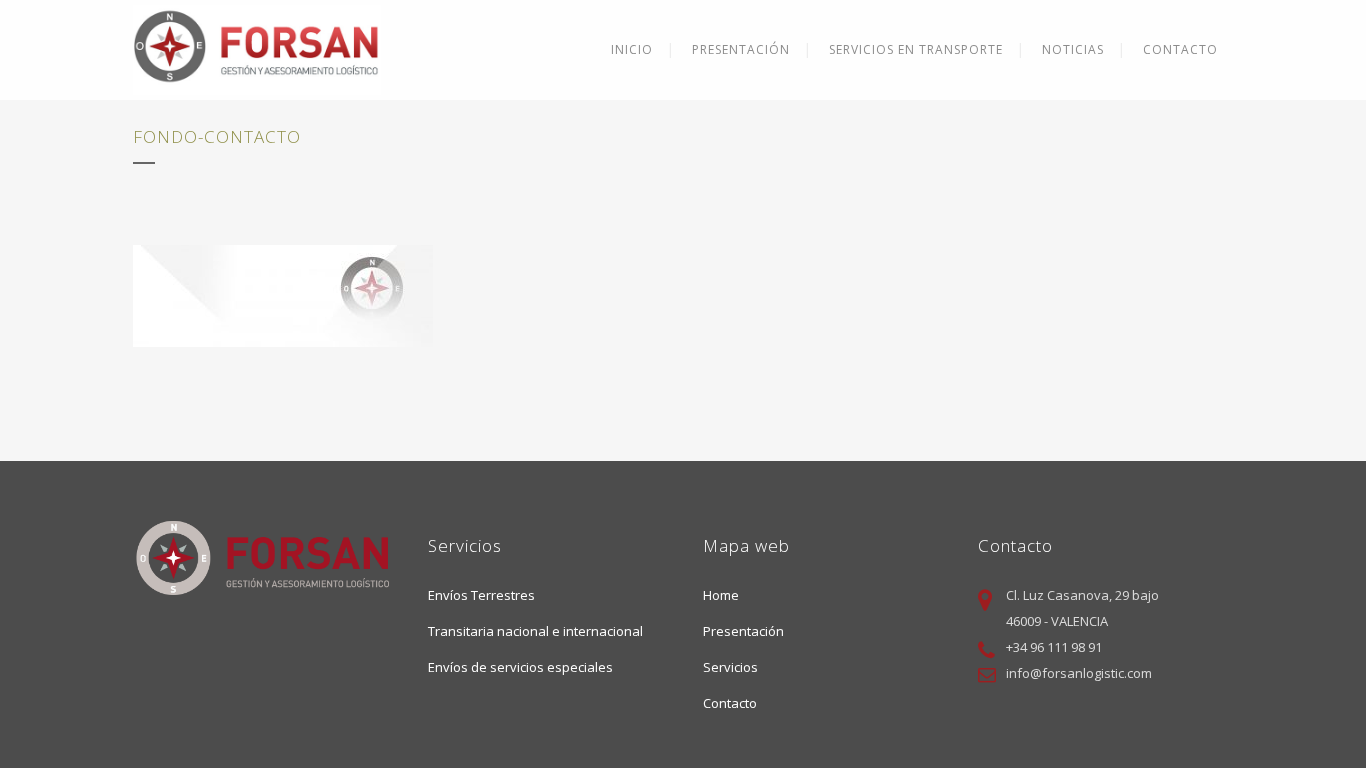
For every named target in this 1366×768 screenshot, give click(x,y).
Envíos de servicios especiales (520, 667)
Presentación (743, 631)
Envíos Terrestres (481, 595)
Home (721, 595)
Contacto (730, 703)
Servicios (730, 667)
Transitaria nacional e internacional (535, 631)
